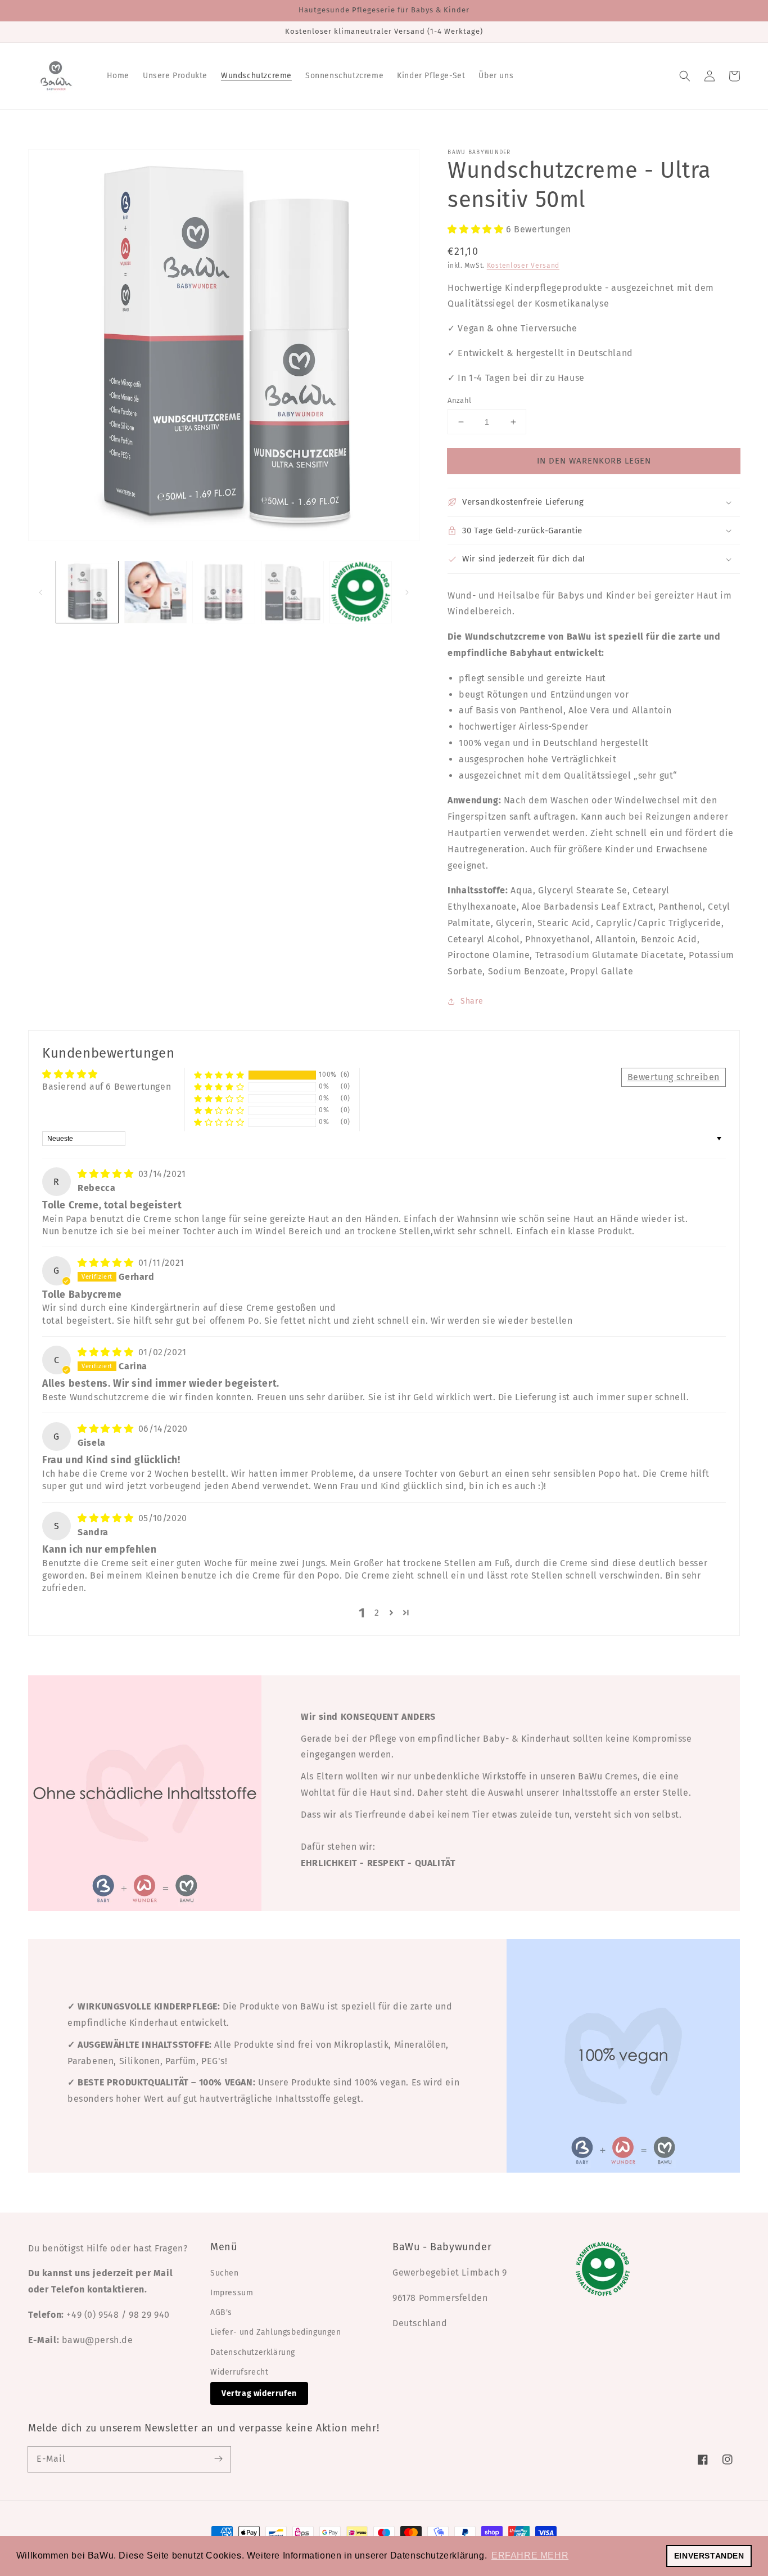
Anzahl (459, 400)
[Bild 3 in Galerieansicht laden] (224, 592)
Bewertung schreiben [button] (674, 1077)
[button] (685, 76)
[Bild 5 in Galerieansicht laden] (361, 592)
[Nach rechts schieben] (407, 592)
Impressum (232, 2293)
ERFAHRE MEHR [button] (530, 2555)
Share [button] (472, 1001)
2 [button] (377, 1613)
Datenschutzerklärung (253, 2352)
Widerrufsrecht (239, 2372)
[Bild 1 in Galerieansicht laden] (87, 592)
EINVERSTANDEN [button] (709, 2556)
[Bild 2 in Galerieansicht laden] (156, 592)
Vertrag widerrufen (259, 2393)
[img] (107, 1174)
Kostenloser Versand (523, 266)
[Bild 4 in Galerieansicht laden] (292, 592)
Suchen (225, 2273)
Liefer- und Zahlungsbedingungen (276, 2332)
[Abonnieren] (218, 2459)
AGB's (221, 2312)
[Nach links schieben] (40, 592)
